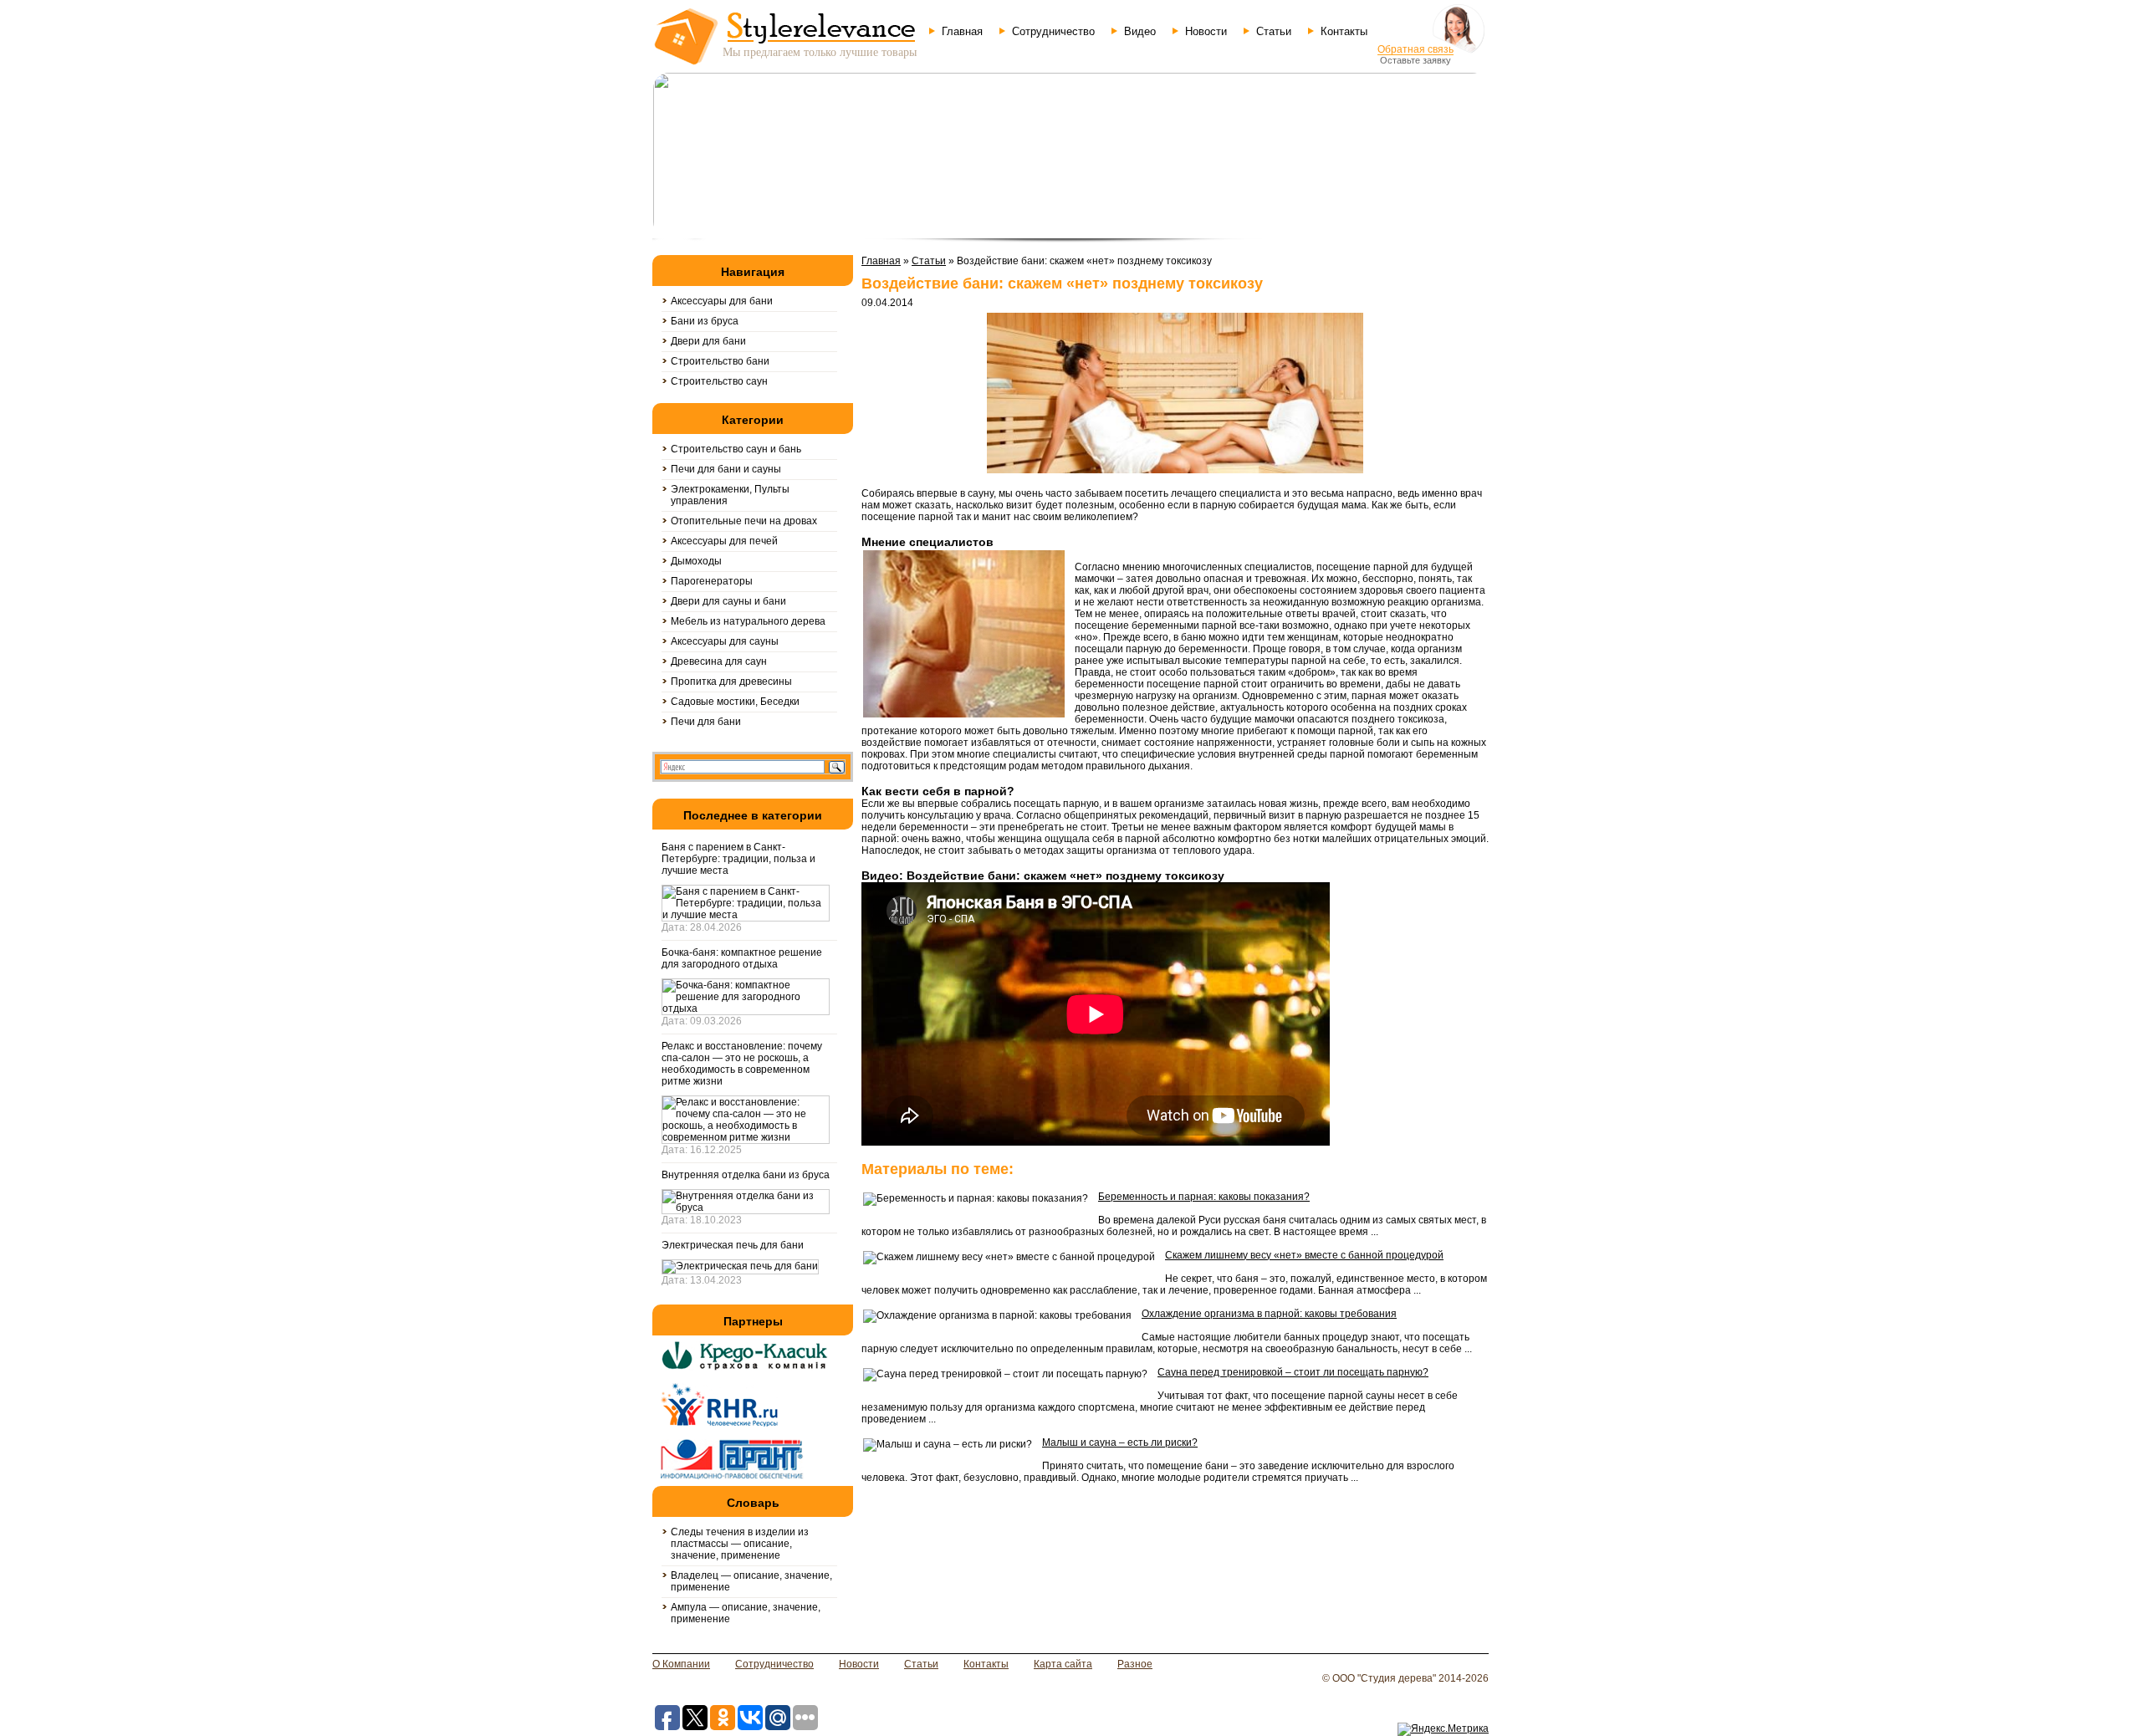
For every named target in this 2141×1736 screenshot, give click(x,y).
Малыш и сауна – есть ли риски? (1120, 1442)
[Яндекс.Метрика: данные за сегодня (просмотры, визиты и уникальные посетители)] (1443, 1729)
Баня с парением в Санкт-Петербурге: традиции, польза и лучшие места (738, 859)
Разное (1135, 1664)
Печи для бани (706, 722)
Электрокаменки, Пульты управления (730, 495)
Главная (962, 31)
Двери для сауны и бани (728, 601)
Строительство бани (720, 361)
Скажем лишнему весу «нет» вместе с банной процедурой (1304, 1255)
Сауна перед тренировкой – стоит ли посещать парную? (1293, 1372)
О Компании (681, 1664)
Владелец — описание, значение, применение (751, 1581)
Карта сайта (1063, 1664)
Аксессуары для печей (724, 541)
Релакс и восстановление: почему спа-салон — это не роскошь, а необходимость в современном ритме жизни (742, 1064)
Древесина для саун (719, 661)
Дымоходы (696, 561)
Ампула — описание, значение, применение (746, 1613)
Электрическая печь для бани (733, 1245)
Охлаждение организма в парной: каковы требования (1269, 1314)
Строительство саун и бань (736, 449)
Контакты (1344, 31)
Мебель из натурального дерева (748, 621)
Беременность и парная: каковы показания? (1204, 1197)
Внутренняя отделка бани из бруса (746, 1175)
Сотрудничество (1053, 31)
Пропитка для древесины (731, 682)
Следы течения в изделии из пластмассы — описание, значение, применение (740, 1544)
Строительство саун (719, 381)
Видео (1140, 31)
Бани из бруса (705, 321)
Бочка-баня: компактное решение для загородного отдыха (742, 958)
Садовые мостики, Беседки (735, 702)
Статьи (1274, 31)
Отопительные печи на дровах (744, 521)
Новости (1206, 31)
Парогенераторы (712, 581)
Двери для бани (708, 341)
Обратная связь (1415, 49)
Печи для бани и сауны (726, 469)
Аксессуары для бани (722, 301)
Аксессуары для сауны (725, 641)
